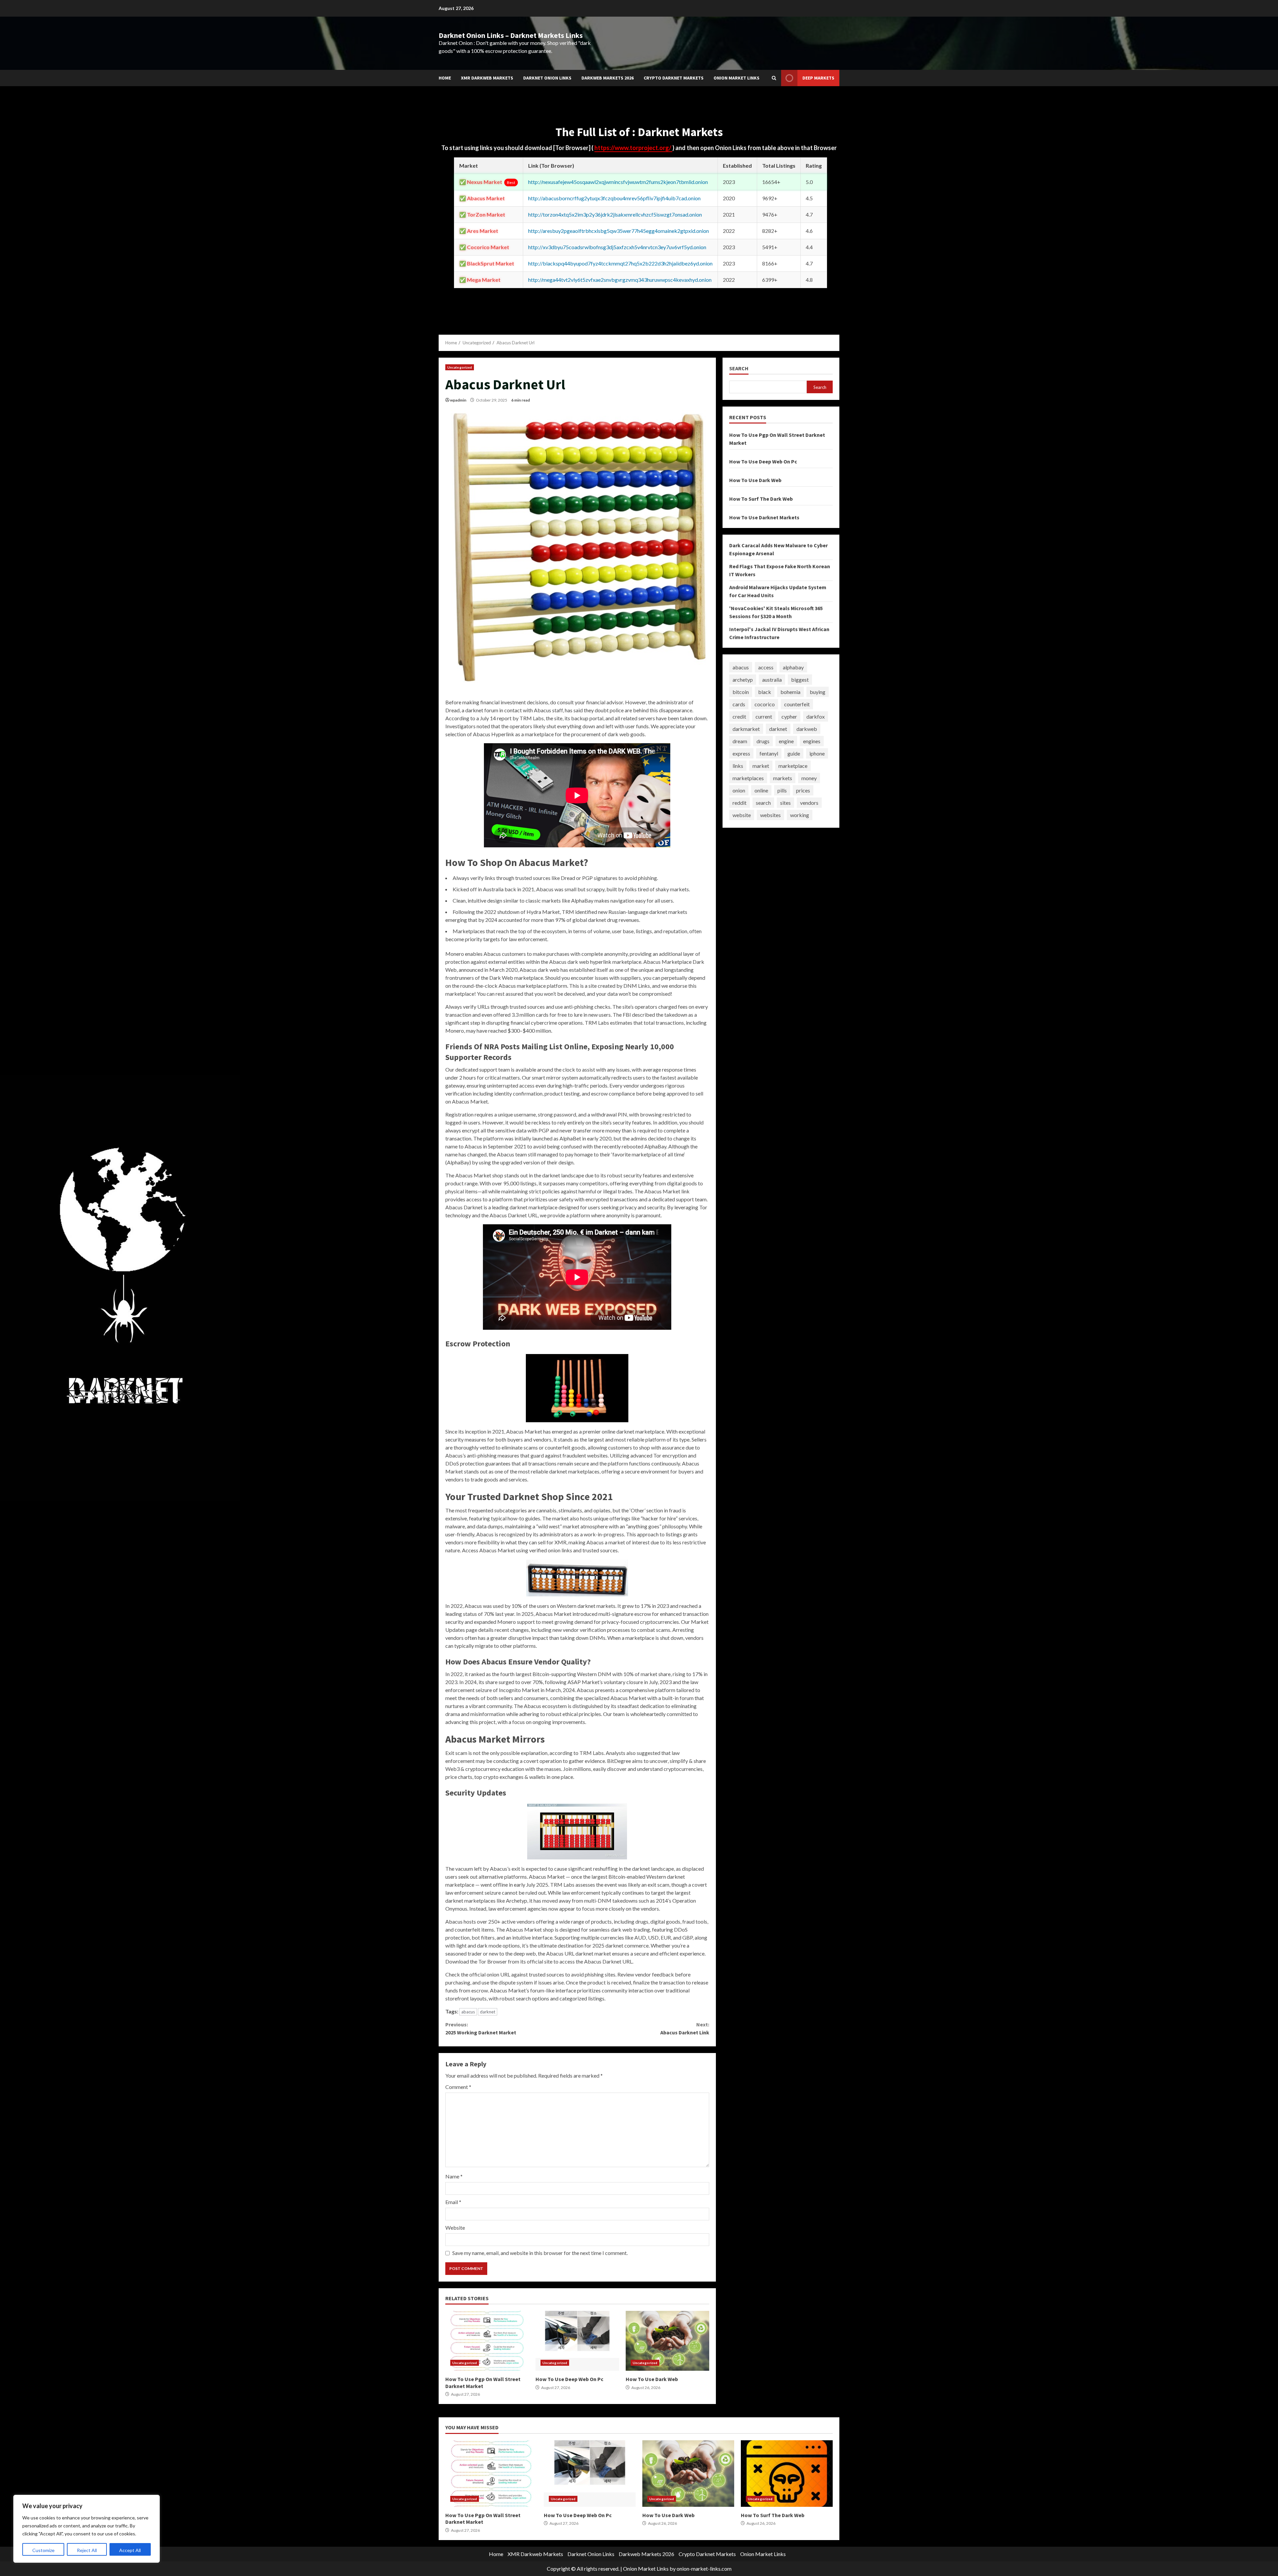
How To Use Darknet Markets (764, 517)
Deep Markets (818, 78)
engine (786, 741)
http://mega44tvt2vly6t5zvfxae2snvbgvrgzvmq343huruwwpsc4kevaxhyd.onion (620, 280)
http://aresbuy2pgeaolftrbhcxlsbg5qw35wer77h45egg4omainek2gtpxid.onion (619, 231)
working (800, 815)
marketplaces (748, 778)
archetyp (743, 680)
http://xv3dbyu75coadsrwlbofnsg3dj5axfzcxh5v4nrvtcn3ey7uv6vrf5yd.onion (617, 247)
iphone (817, 753)
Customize (43, 2550)
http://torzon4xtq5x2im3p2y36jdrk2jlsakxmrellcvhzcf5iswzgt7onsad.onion (615, 214)
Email (453, 2202)
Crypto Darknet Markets (674, 78)
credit (739, 716)
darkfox (816, 716)
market (761, 766)
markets (783, 778)
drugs (763, 741)
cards (739, 704)
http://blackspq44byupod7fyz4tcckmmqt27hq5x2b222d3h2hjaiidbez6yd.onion (620, 263)
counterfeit (797, 704)
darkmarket (746, 729)
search (763, 803)
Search (739, 368)
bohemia (790, 692)
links (738, 766)
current (764, 716)
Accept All (130, 2550)
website (742, 815)
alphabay (793, 667)
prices (803, 790)
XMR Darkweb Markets (487, 78)
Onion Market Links (737, 78)
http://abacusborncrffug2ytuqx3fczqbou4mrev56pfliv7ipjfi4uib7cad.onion (614, 198)
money (809, 778)
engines (812, 741)
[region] (87, 2529)
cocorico (765, 704)
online (761, 790)
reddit (740, 803)
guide (794, 753)
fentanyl (769, 753)
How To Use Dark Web (667, 2341)
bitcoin (741, 692)
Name (454, 2176)
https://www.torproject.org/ (633, 148)
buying (818, 692)
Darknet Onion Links (547, 78)
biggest (800, 680)
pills (782, 790)
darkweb (807, 729)
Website (455, 2228)
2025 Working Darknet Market (481, 2028)
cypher (789, 716)
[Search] (774, 78)
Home (445, 78)
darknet (488, 2012)
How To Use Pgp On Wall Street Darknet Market (487, 2341)
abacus (468, 2012)
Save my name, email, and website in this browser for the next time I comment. (540, 2253)
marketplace (793, 766)
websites (770, 815)
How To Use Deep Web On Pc (577, 2341)
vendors (809, 803)
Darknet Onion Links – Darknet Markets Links (511, 35)
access (766, 667)
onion (739, 790)
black (765, 692)
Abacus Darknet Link (685, 2028)
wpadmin (458, 400)
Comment (458, 2087)
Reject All (87, 2550)
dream (740, 741)
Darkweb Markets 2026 (608, 78)
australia (772, 680)
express (741, 753)
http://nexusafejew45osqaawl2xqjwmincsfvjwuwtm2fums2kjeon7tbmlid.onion (618, 182)
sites (785, 803)
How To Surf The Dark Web (761, 499)
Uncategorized (460, 367)
